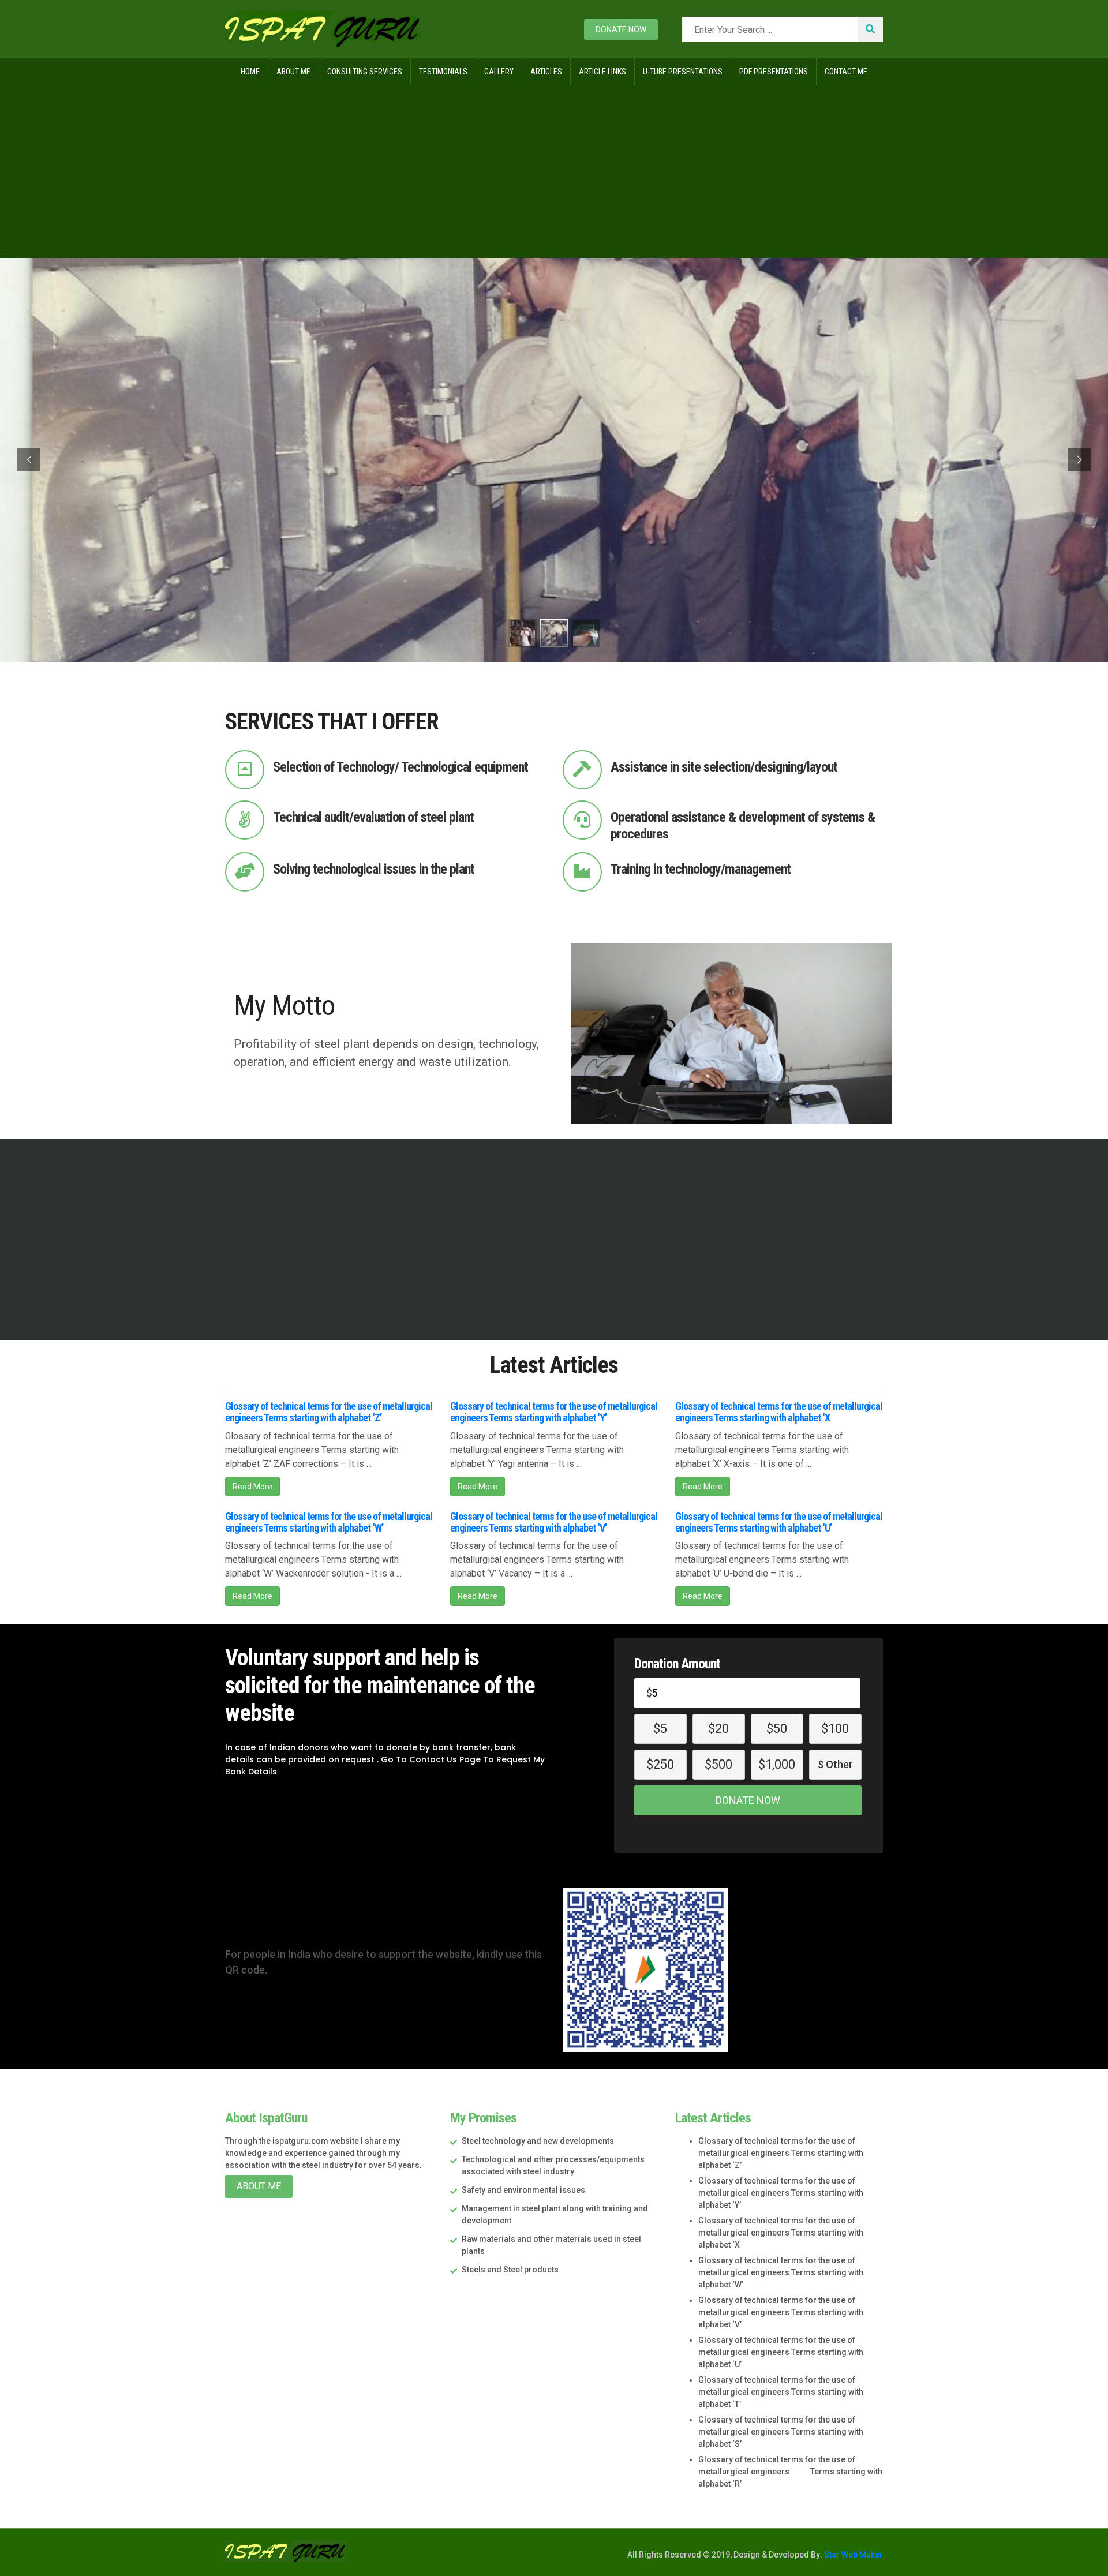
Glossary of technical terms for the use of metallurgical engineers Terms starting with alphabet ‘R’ (790, 2472)
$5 (660, 1729)
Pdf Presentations (774, 72)
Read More (252, 1487)
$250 (660, 1764)
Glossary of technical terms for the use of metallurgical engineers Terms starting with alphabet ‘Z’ (329, 1412)
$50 (777, 1729)
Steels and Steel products (510, 2270)
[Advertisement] (554, 171)
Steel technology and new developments (538, 2141)
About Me (293, 72)
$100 (835, 1729)
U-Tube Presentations (683, 72)
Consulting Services (365, 72)
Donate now (621, 29)
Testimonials (443, 72)
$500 (718, 1764)
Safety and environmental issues (523, 2190)
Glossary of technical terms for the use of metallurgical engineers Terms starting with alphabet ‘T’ (781, 2392)
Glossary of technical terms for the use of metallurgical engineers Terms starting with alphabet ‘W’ (329, 1522)
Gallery (499, 72)
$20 (718, 1729)
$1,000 (777, 1764)
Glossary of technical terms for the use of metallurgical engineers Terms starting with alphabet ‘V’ (554, 1522)
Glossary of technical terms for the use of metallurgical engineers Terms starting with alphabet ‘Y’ (554, 1412)
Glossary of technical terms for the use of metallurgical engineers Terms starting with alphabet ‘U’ (779, 1522)
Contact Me (846, 72)
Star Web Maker (853, 2555)
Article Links (602, 72)
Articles (546, 72)
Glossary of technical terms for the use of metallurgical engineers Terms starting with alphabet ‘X (779, 1412)
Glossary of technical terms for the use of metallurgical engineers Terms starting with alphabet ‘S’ (781, 2432)
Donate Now (748, 1800)
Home (250, 72)
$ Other (835, 1764)
